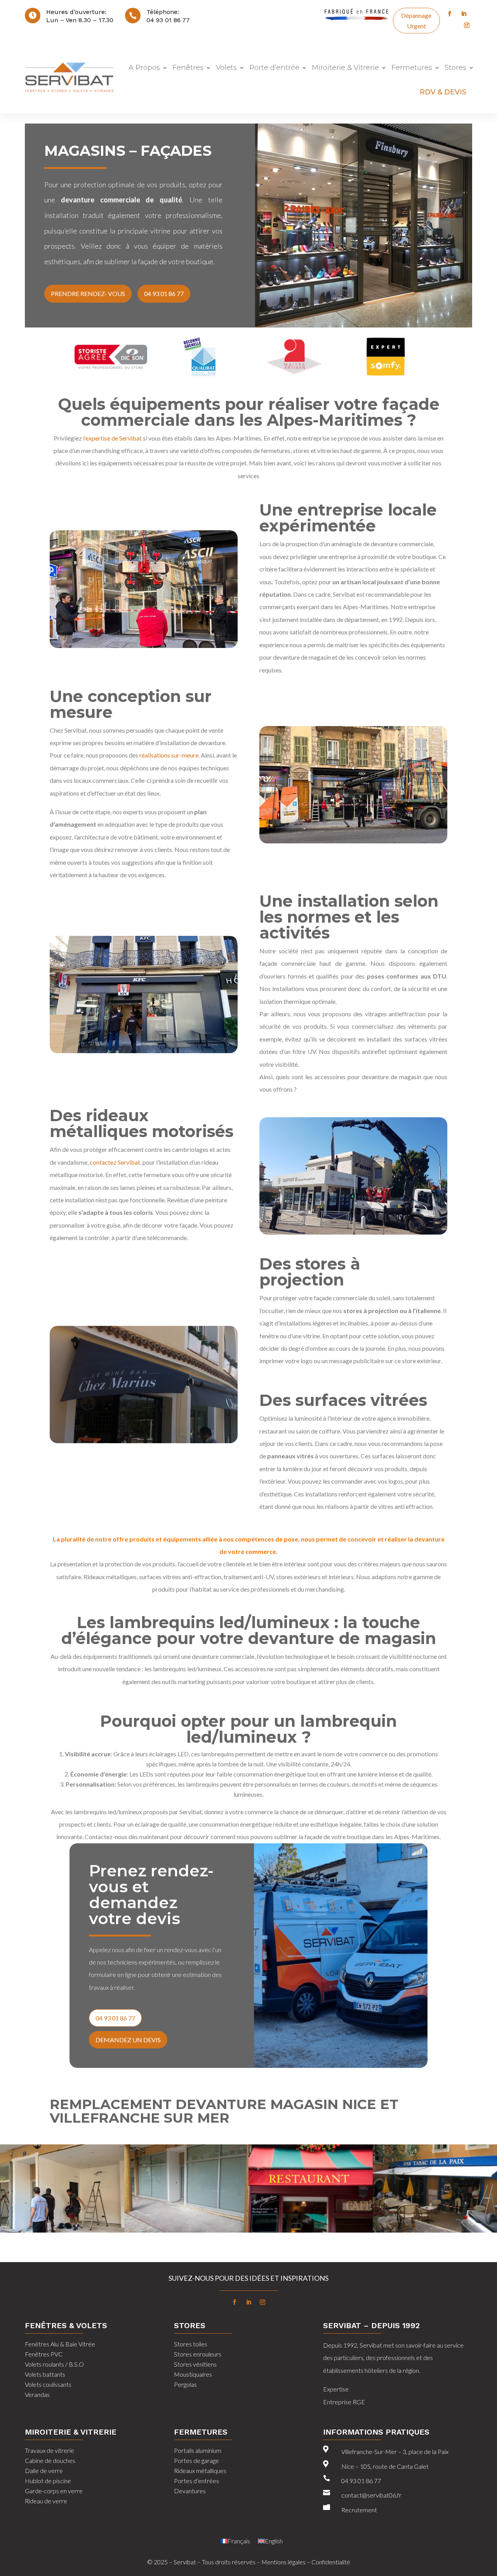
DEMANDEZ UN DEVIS (128, 2040)
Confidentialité (331, 2562)
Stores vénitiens (195, 2364)
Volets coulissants (48, 2384)
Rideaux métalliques (200, 2471)
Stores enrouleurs (198, 2354)
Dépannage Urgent (416, 21)
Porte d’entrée (274, 68)
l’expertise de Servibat (112, 438)
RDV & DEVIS (443, 92)
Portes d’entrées (196, 2481)
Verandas (37, 2394)
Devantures (190, 2491)
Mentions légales (283, 2562)
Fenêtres (188, 68)
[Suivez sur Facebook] (450, 14)
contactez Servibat (115, 1162)
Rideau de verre (46, 2501)
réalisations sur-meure (169, 755)
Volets (226, 68)
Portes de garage (196, 2460)
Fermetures (412, 68)
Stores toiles (191, 2344)
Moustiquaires (193, 2374)
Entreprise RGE (345, 2402)
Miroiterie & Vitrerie (345, 68)
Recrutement (359, 2510)
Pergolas (185, 2384)
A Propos (144, 68)
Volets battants (45, 2374)
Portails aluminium (198, 2450)
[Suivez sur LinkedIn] (464, 14)
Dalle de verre (44, 2471)
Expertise (336, 2389)
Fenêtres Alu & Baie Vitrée (60, 2344)
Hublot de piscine (48, 2481)
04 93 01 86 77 (168, 20)
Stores (455, 68)
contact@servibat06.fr (371, 2495)
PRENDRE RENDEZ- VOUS (88, 293)
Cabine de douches (50, 2460)
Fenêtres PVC (44, 2354)
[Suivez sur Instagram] (467, 25)
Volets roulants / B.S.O (54, 2364)
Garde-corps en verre (54, 2491)
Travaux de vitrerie (50, 2450)
